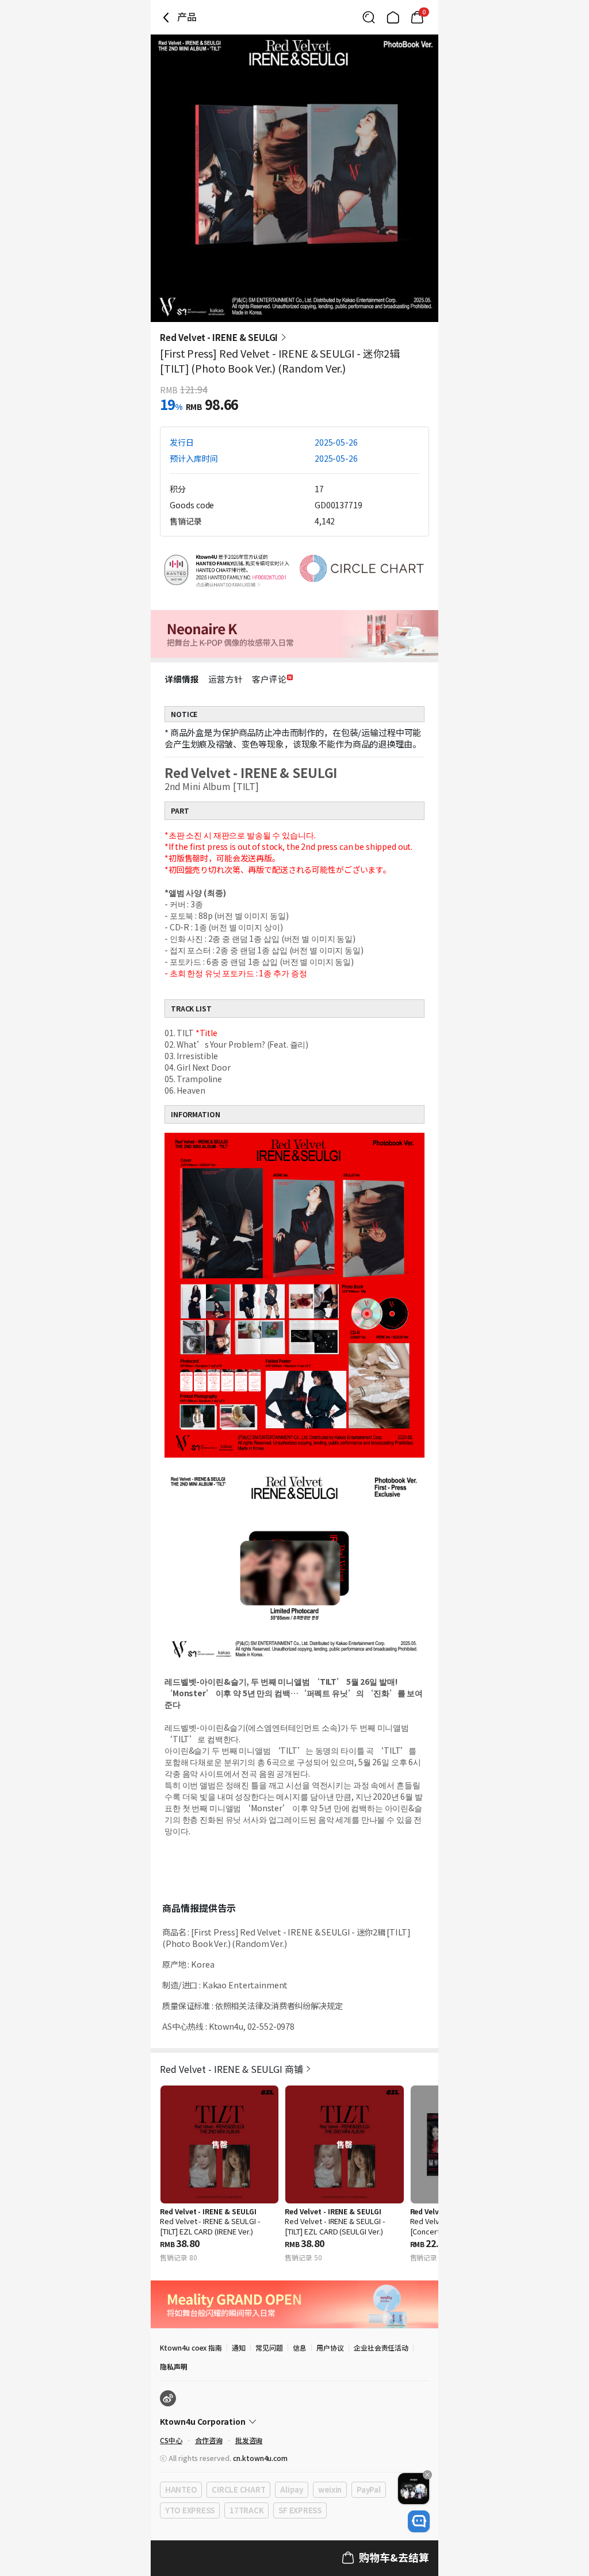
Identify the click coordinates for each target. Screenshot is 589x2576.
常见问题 (269, 2347)
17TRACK (246, 2510)
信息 (300, 2347)
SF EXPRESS (300, 2510)
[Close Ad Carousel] (427, 2475)
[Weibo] (168, 2398)
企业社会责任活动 (381, 2347)
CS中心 (171, 2440)
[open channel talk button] (419, 2521)
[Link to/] (393, 17)
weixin (330, 2489)
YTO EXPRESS (190, 2510)
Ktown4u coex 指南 (191, 2347)
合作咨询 (209, 2440)
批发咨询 (249, 2440)
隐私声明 (174, 2366)
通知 (239, 2347)
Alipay (291, 2489)
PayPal (368, 2489)
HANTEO (181, 2489)
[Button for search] (369, 17)
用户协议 (330, 2347)
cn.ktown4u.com (260, 2458)
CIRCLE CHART (238, 2489)
